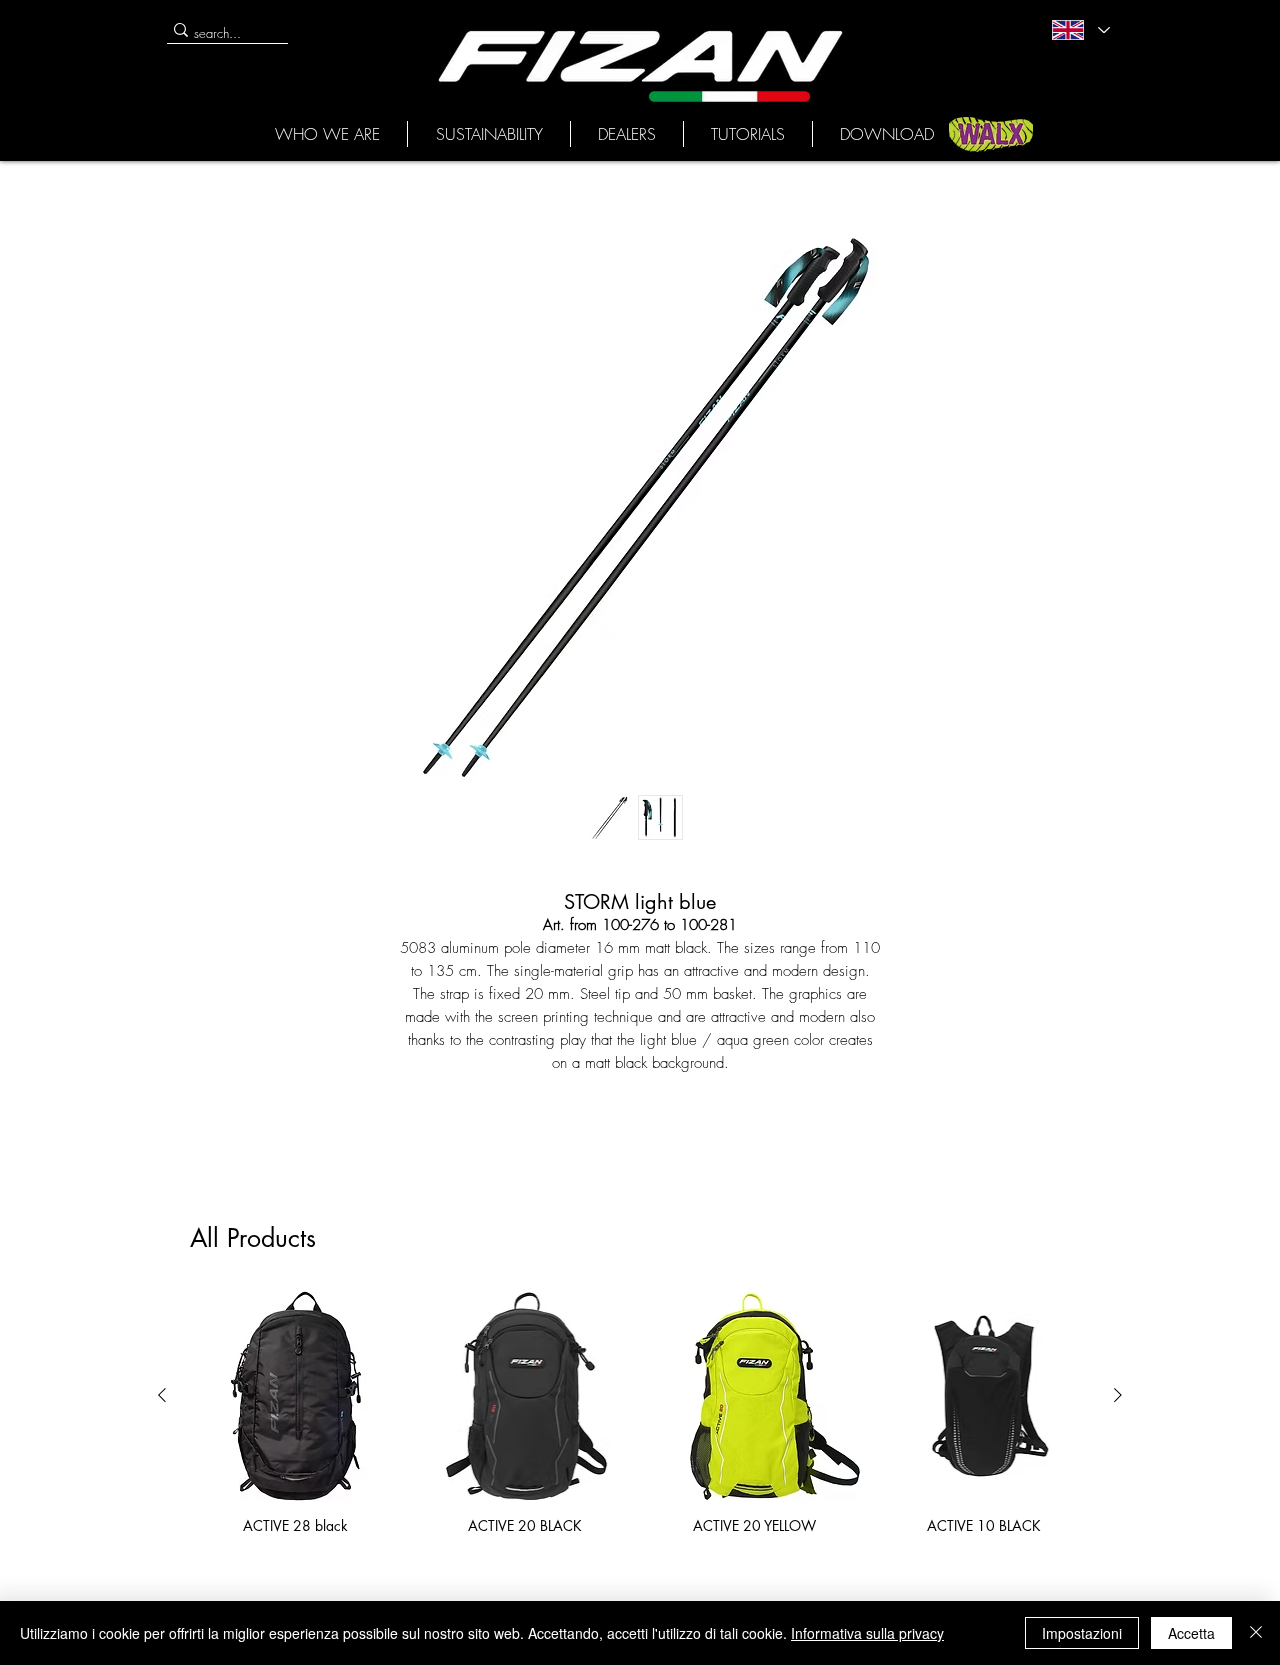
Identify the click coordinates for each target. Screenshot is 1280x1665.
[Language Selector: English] (1080, 30)
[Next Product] (1118, 1395)
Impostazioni (1082, 1633)
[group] (640, 1412)
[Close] (1256, 1633)
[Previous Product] (162, 1395)
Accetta (1191, 1633)
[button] (327, 134)
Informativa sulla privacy (867, 1633)
